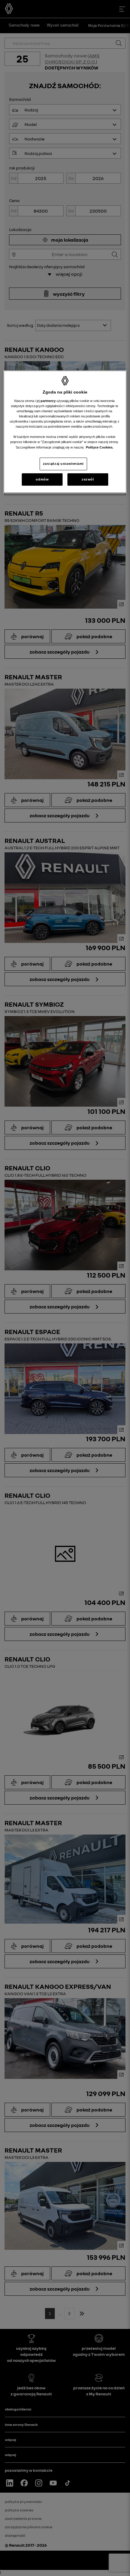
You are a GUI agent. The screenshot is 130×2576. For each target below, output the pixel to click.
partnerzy (49, 401)
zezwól (88, 479)
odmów (42, 479)
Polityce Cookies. (100, 447)
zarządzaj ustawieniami (63, 464)
